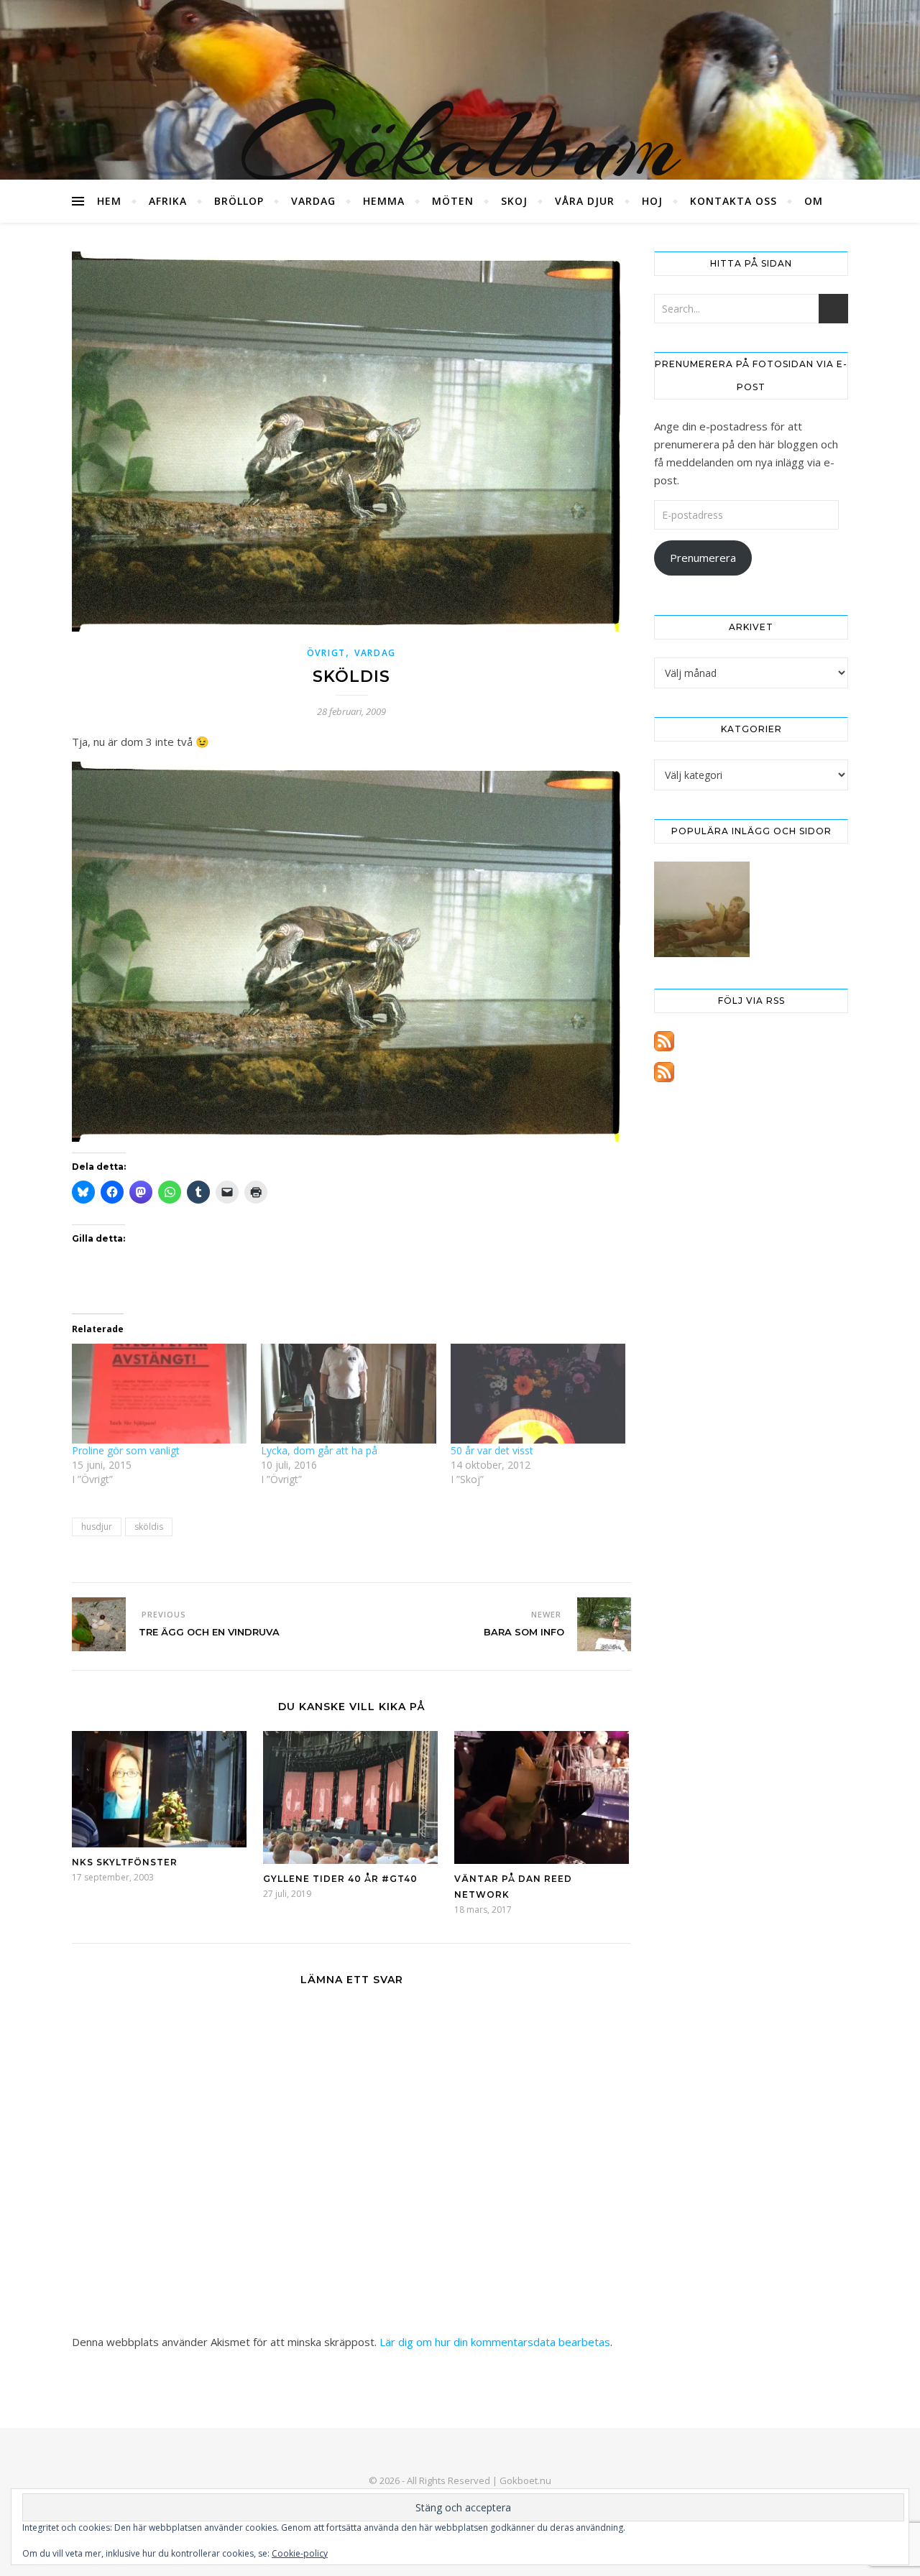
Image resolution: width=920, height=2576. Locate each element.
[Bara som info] (604, 1624)
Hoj (652, 201)
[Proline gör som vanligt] (159, 1394)
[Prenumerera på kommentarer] (751, 1072)
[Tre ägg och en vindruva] (99, 1624)
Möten (453, 201)
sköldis (149, 1527)
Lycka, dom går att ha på (319, 1450)
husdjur (97, 1527)
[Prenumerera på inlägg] (751, 1041)
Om (814, 201)
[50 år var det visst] (538, 1394)
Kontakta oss (733, 201)
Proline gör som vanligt (126, 1450)
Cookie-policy (300, 2553)
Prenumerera (703, 558)
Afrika (168, 201)
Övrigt (326, 653)
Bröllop (239, 201)
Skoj (514, 201)
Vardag (313, 201)
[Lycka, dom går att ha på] (348, 1394)
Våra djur (585, 201)
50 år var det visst (492, 1450)
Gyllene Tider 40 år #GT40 (340, 1879)
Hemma (384, 201)
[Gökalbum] (460, 90)
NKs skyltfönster (125, 1862)
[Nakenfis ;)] (702, 909)
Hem (109, 201)
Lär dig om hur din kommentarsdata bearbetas (495, 2342)
